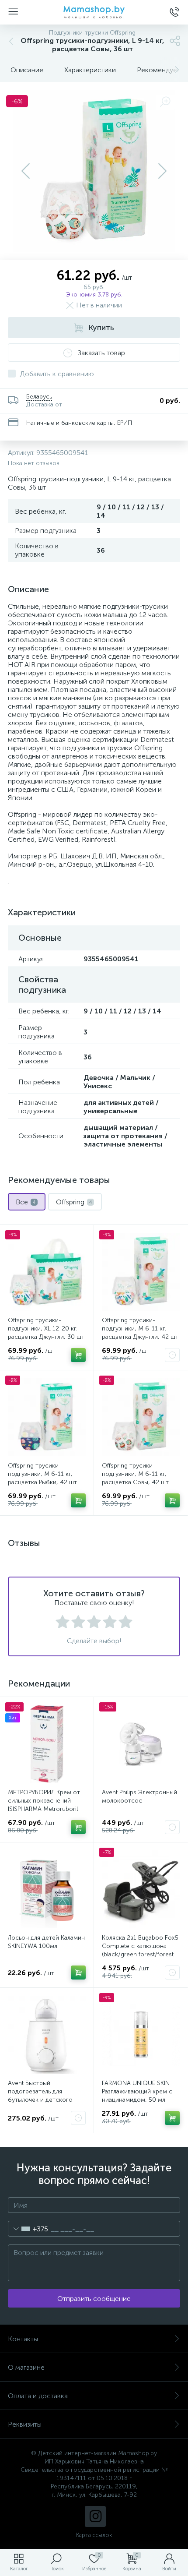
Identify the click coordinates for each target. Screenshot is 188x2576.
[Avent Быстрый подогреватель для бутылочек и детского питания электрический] (47, 2035)
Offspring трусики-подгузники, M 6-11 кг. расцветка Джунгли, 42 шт (140, 1329)
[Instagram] (95, 2516)
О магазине (26, 2367)
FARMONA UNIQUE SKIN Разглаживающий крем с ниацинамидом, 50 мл (137, 2091)
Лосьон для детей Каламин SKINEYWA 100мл (46, 1942)
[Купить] (78, 1355)
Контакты (23, 2339)
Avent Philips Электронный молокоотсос (139, 1796)
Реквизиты (25, 2424)
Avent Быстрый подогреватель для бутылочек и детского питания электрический (42, 2096)
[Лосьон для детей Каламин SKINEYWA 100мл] (47, 1889)
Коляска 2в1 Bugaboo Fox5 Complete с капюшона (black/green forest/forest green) (140, 1950)
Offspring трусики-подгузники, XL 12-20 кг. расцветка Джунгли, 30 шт (46, 1329)
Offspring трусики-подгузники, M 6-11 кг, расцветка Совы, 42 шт (135, 1474)
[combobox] (28, 2229)
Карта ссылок (94, 2535)
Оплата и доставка (38, 2396)
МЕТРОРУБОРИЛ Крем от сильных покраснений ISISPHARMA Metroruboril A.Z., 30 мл (44, 1805)
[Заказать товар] (172, 1355)
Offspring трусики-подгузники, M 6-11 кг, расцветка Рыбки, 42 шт (42, 1474)
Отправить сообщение (94, 2299)
